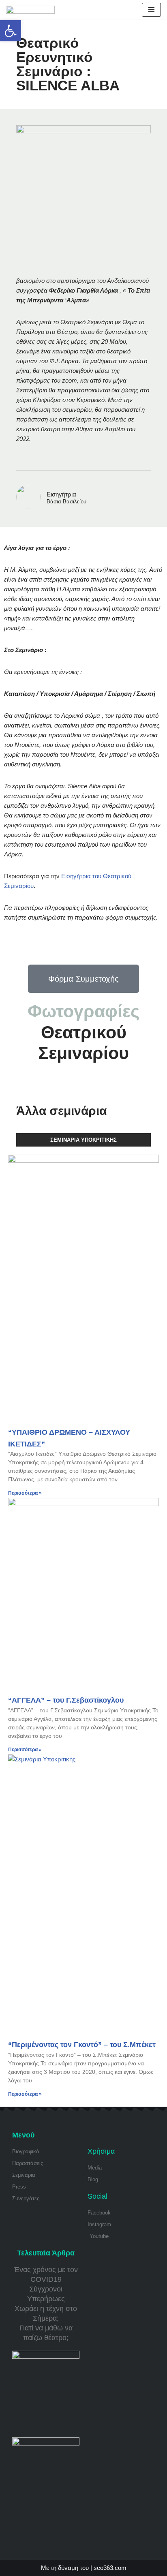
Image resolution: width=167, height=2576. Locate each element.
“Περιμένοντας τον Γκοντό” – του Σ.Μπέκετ (82, 2045)
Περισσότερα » (25, 1493)
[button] (11, 31)
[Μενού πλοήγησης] (151, 10)
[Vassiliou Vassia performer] (30, 10)
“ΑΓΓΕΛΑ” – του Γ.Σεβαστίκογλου (66, 1700)
